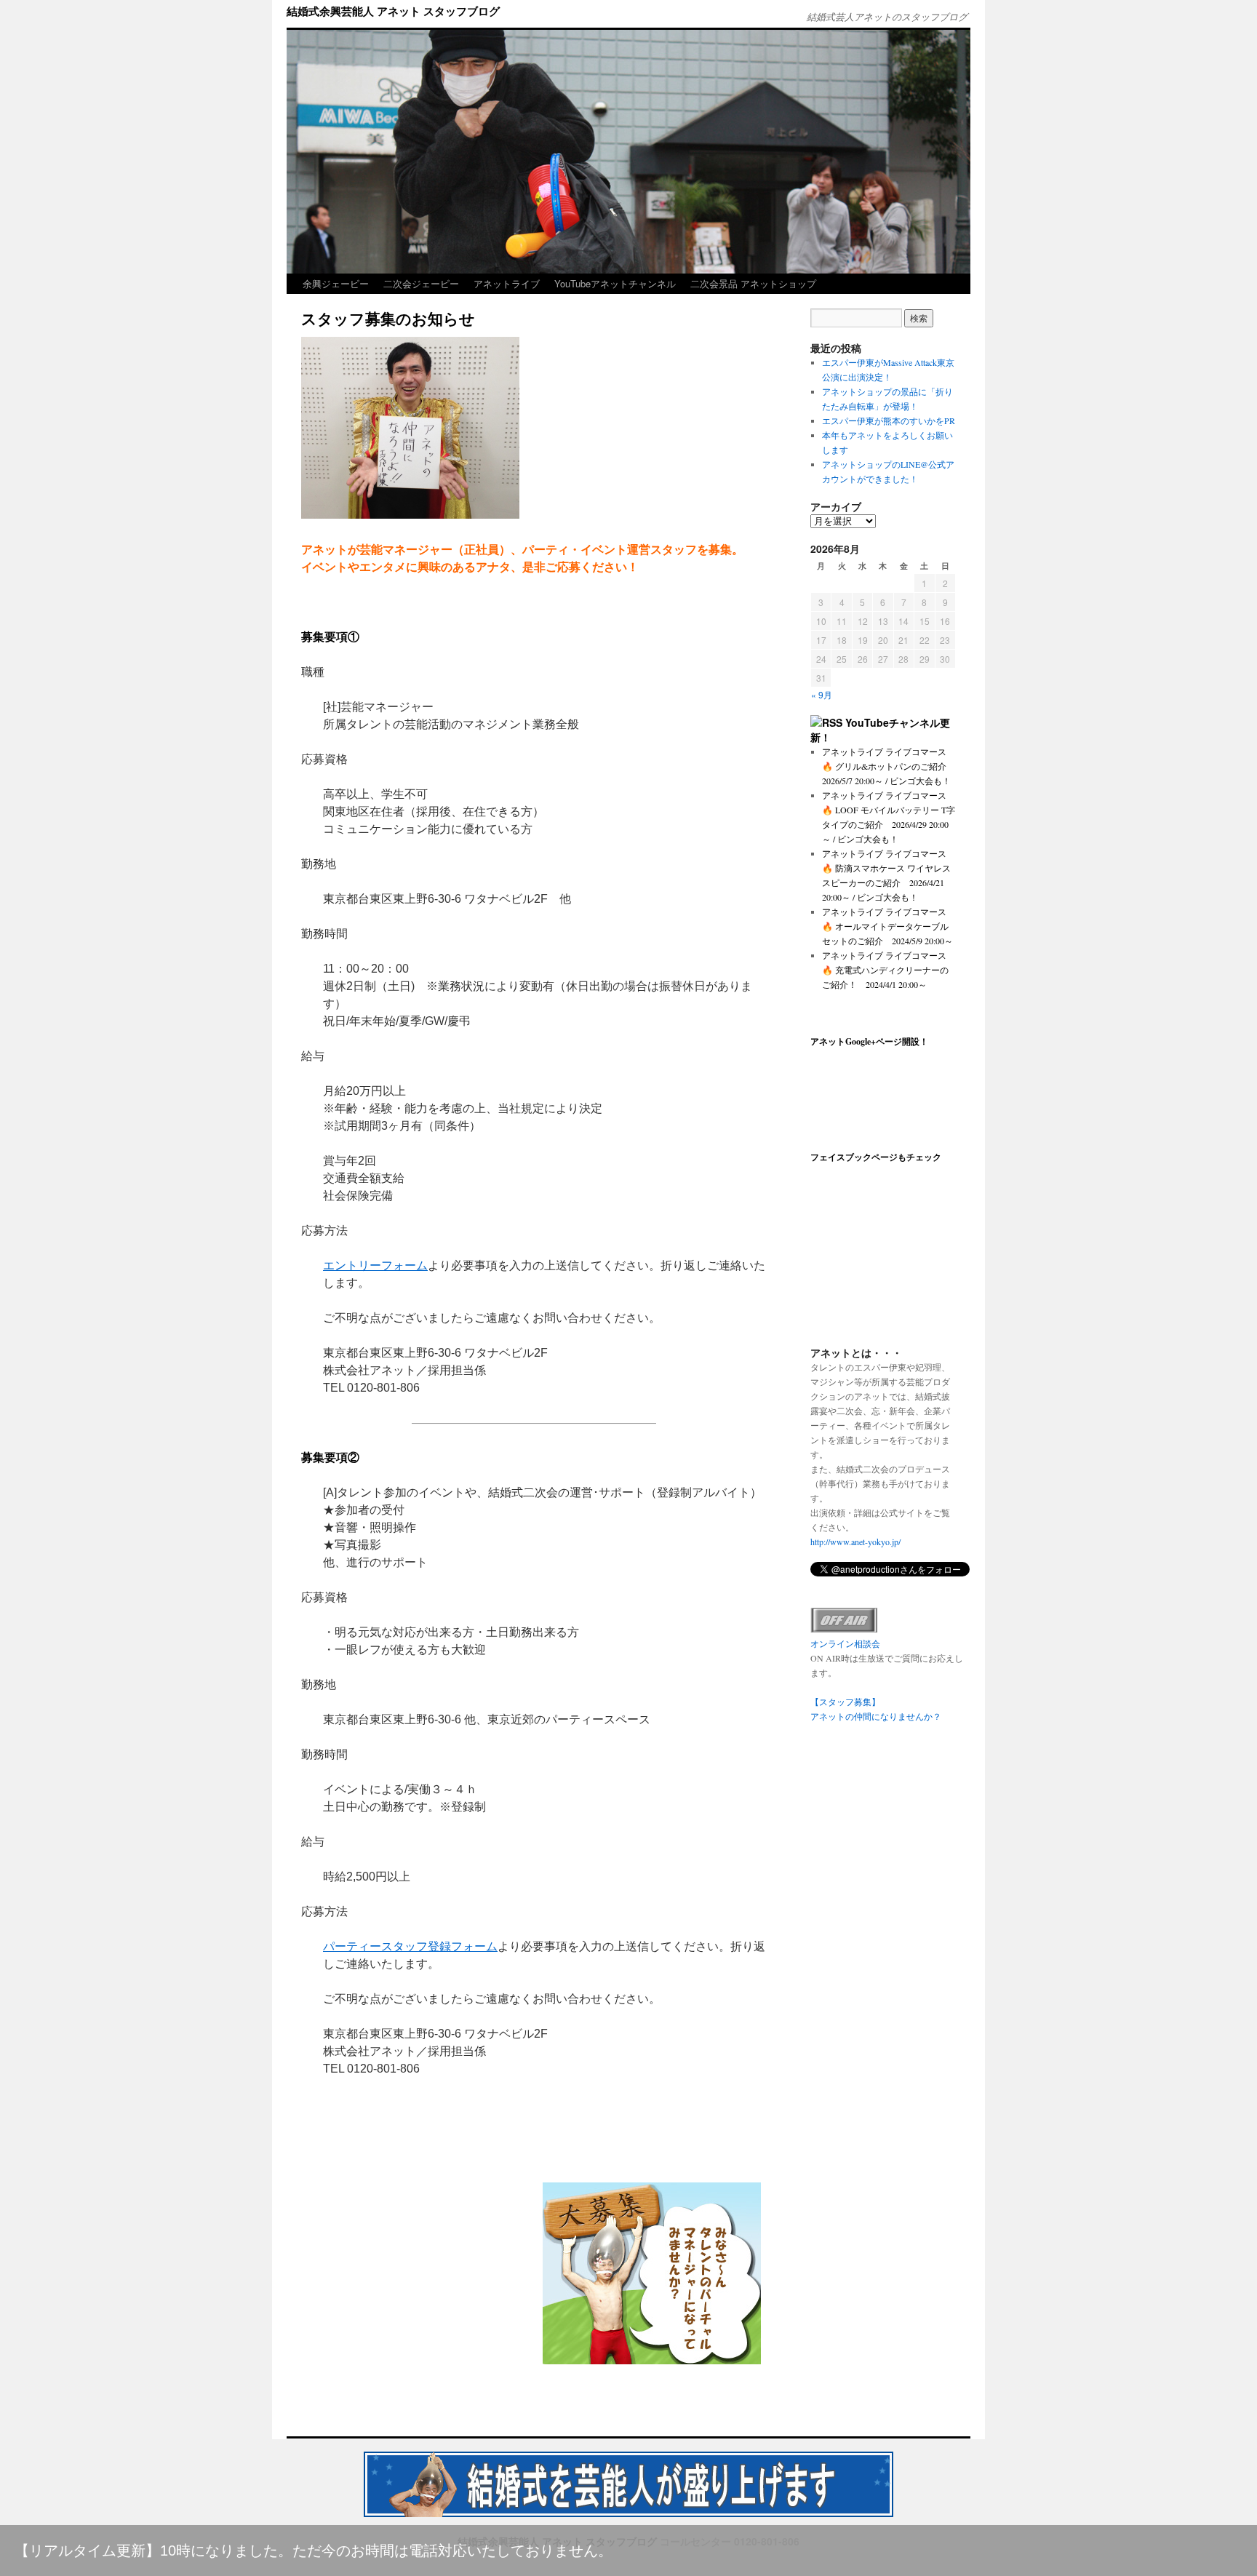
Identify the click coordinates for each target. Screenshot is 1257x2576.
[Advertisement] (416, 2273)
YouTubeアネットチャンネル (615, 283)
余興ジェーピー (336, 283)
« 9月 (822, 694)
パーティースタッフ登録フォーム (410, 1946)
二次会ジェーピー (421, 283)
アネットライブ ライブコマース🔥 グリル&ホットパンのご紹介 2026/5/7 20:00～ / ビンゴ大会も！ (889, 766)
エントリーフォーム (375, 1265)
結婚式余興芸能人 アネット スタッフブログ (393, 11)
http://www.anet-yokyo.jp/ (855, 1542)
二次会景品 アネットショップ (753, 283)
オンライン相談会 (845, 1643)
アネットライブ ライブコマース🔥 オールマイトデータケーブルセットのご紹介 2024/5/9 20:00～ (887, 926)
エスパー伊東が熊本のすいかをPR (889, 420)
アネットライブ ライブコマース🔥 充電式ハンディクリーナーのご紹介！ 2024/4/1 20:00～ (885, 970)
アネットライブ (507, 283)
